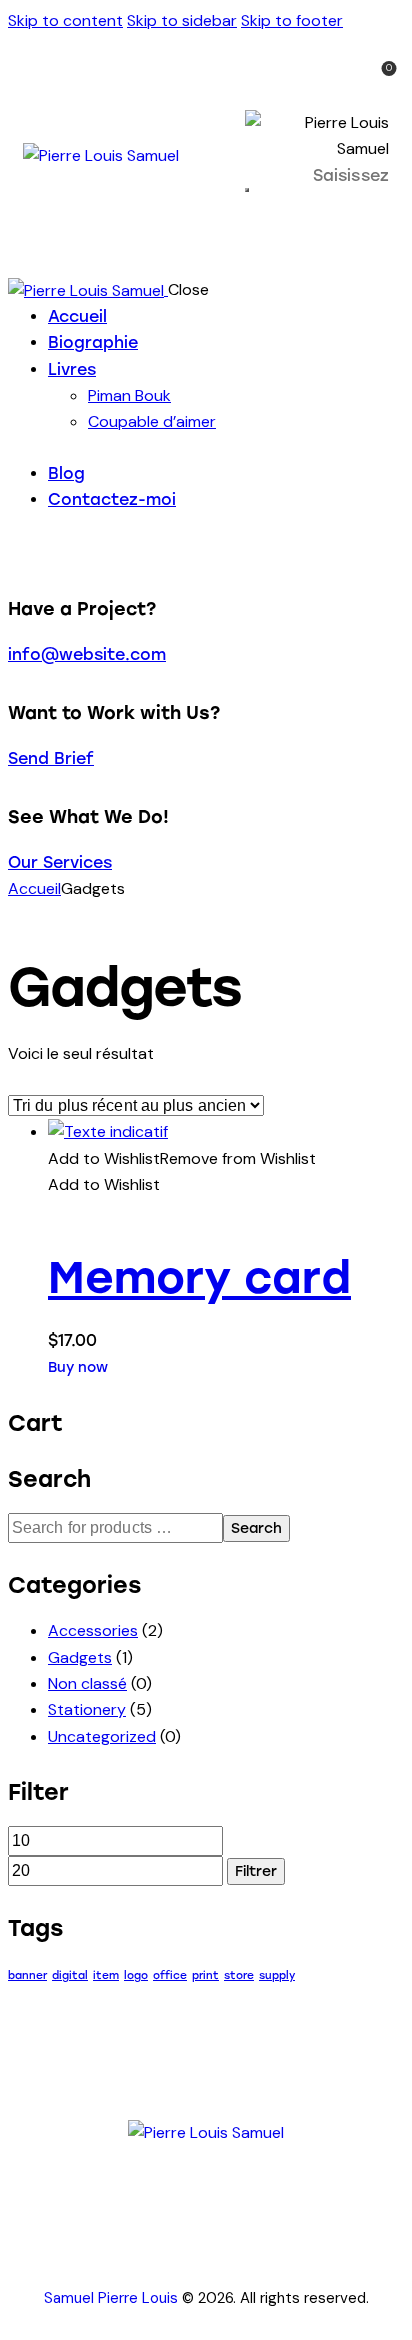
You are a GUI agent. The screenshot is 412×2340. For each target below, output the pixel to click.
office (170, 1975)
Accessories (93, 1630)
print (205, 1975)
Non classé (87, 1683)
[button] (182, 1158)
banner (27, 1975)
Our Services (60, 862)
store (239, 1975)
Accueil (34, 888)
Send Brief (51, 758)
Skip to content (65, 20)
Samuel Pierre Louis (111, 2298)
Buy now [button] (78, 1367)
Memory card (199, 1277)
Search (256, 1528)
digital (70, 1975)
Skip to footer (292, 20)
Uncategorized (102, 1736)
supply (277, 1975)
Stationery (87, 1709)
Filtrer (256, 1871)
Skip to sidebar (182, 20)
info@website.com (87, 654)
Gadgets (80, 1657)
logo (136, 1975)
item (106, 1975)
